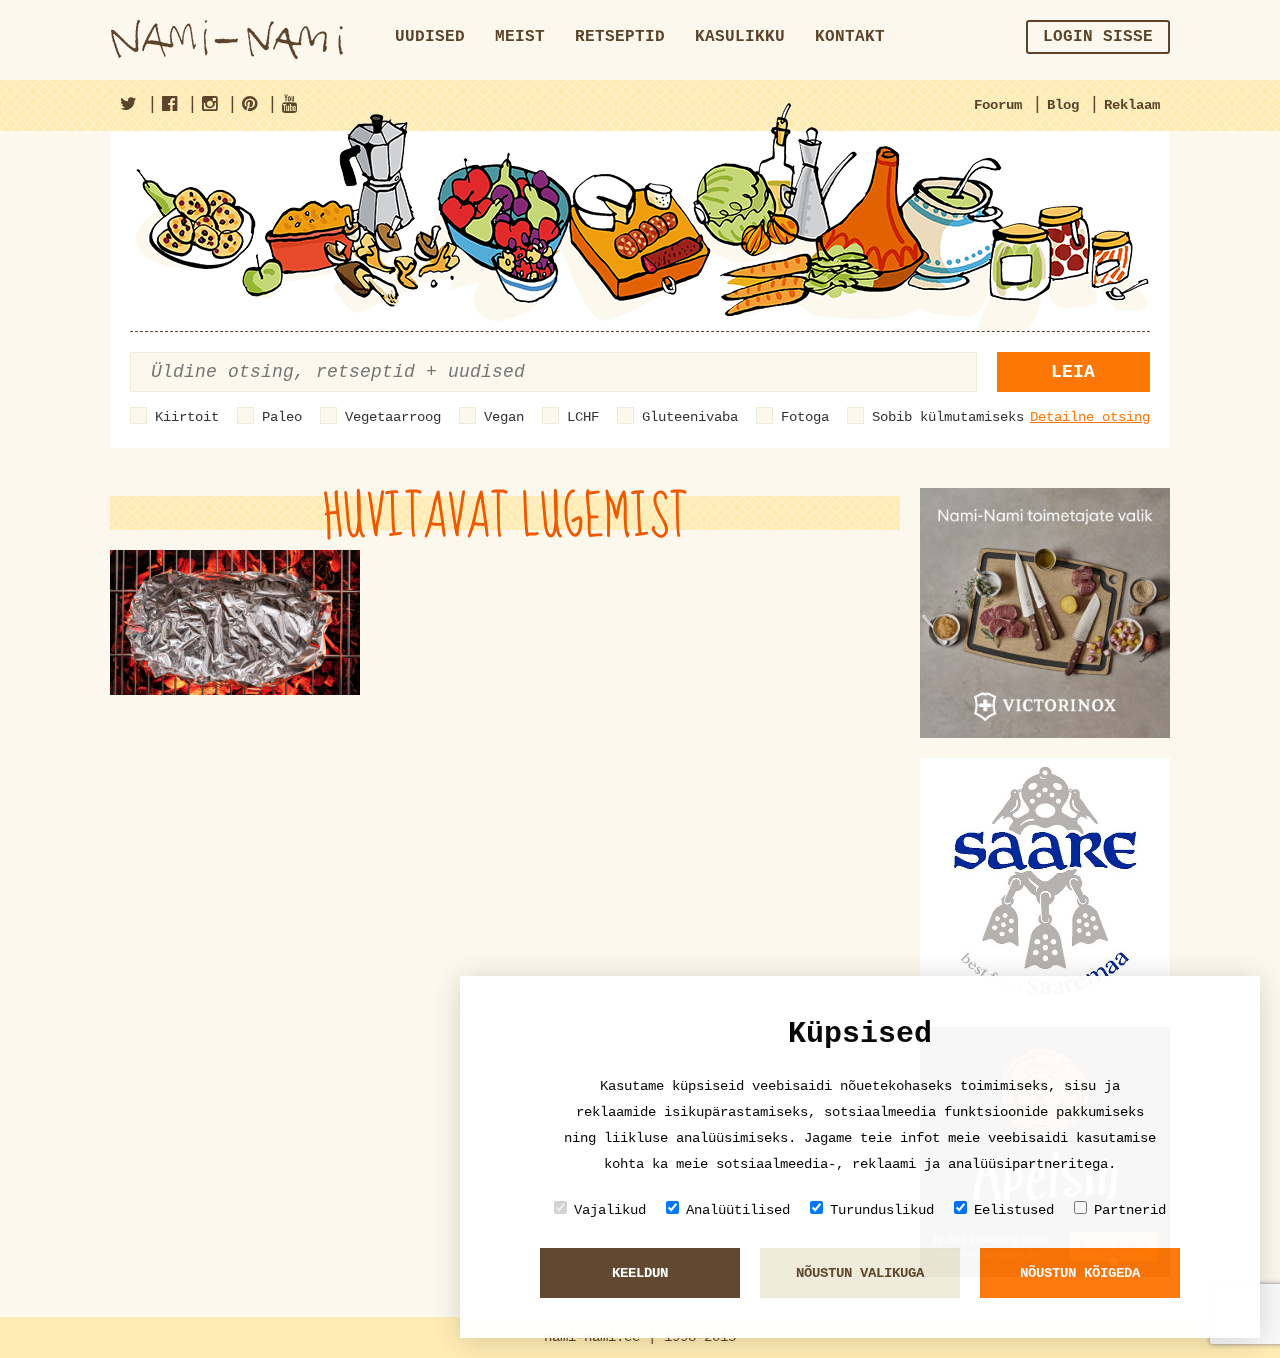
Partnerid (1130, 1210)
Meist (520, 37)
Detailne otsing (1090, 417)
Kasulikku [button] (740, 37)
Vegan (504, 417)
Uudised (430, 37)
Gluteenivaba (690, 417)
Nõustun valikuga (860, 1273)
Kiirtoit (187, 417)
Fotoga (805, 417)
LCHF (583, 417)
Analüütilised (738, 1210)
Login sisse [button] (1098, 37)
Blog (1063, 105)
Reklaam (1132, 105)
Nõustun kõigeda (1080, 1273)
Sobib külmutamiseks (948, 417)
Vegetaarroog (393, 417)
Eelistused (1014, 1210)
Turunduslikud (882, 1210)
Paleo (282, 417)
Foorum (998, 105)
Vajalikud (610, 1210)
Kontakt (850, 37)
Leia (1073, 372)
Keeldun (640, 1273)
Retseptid (620, 37)
